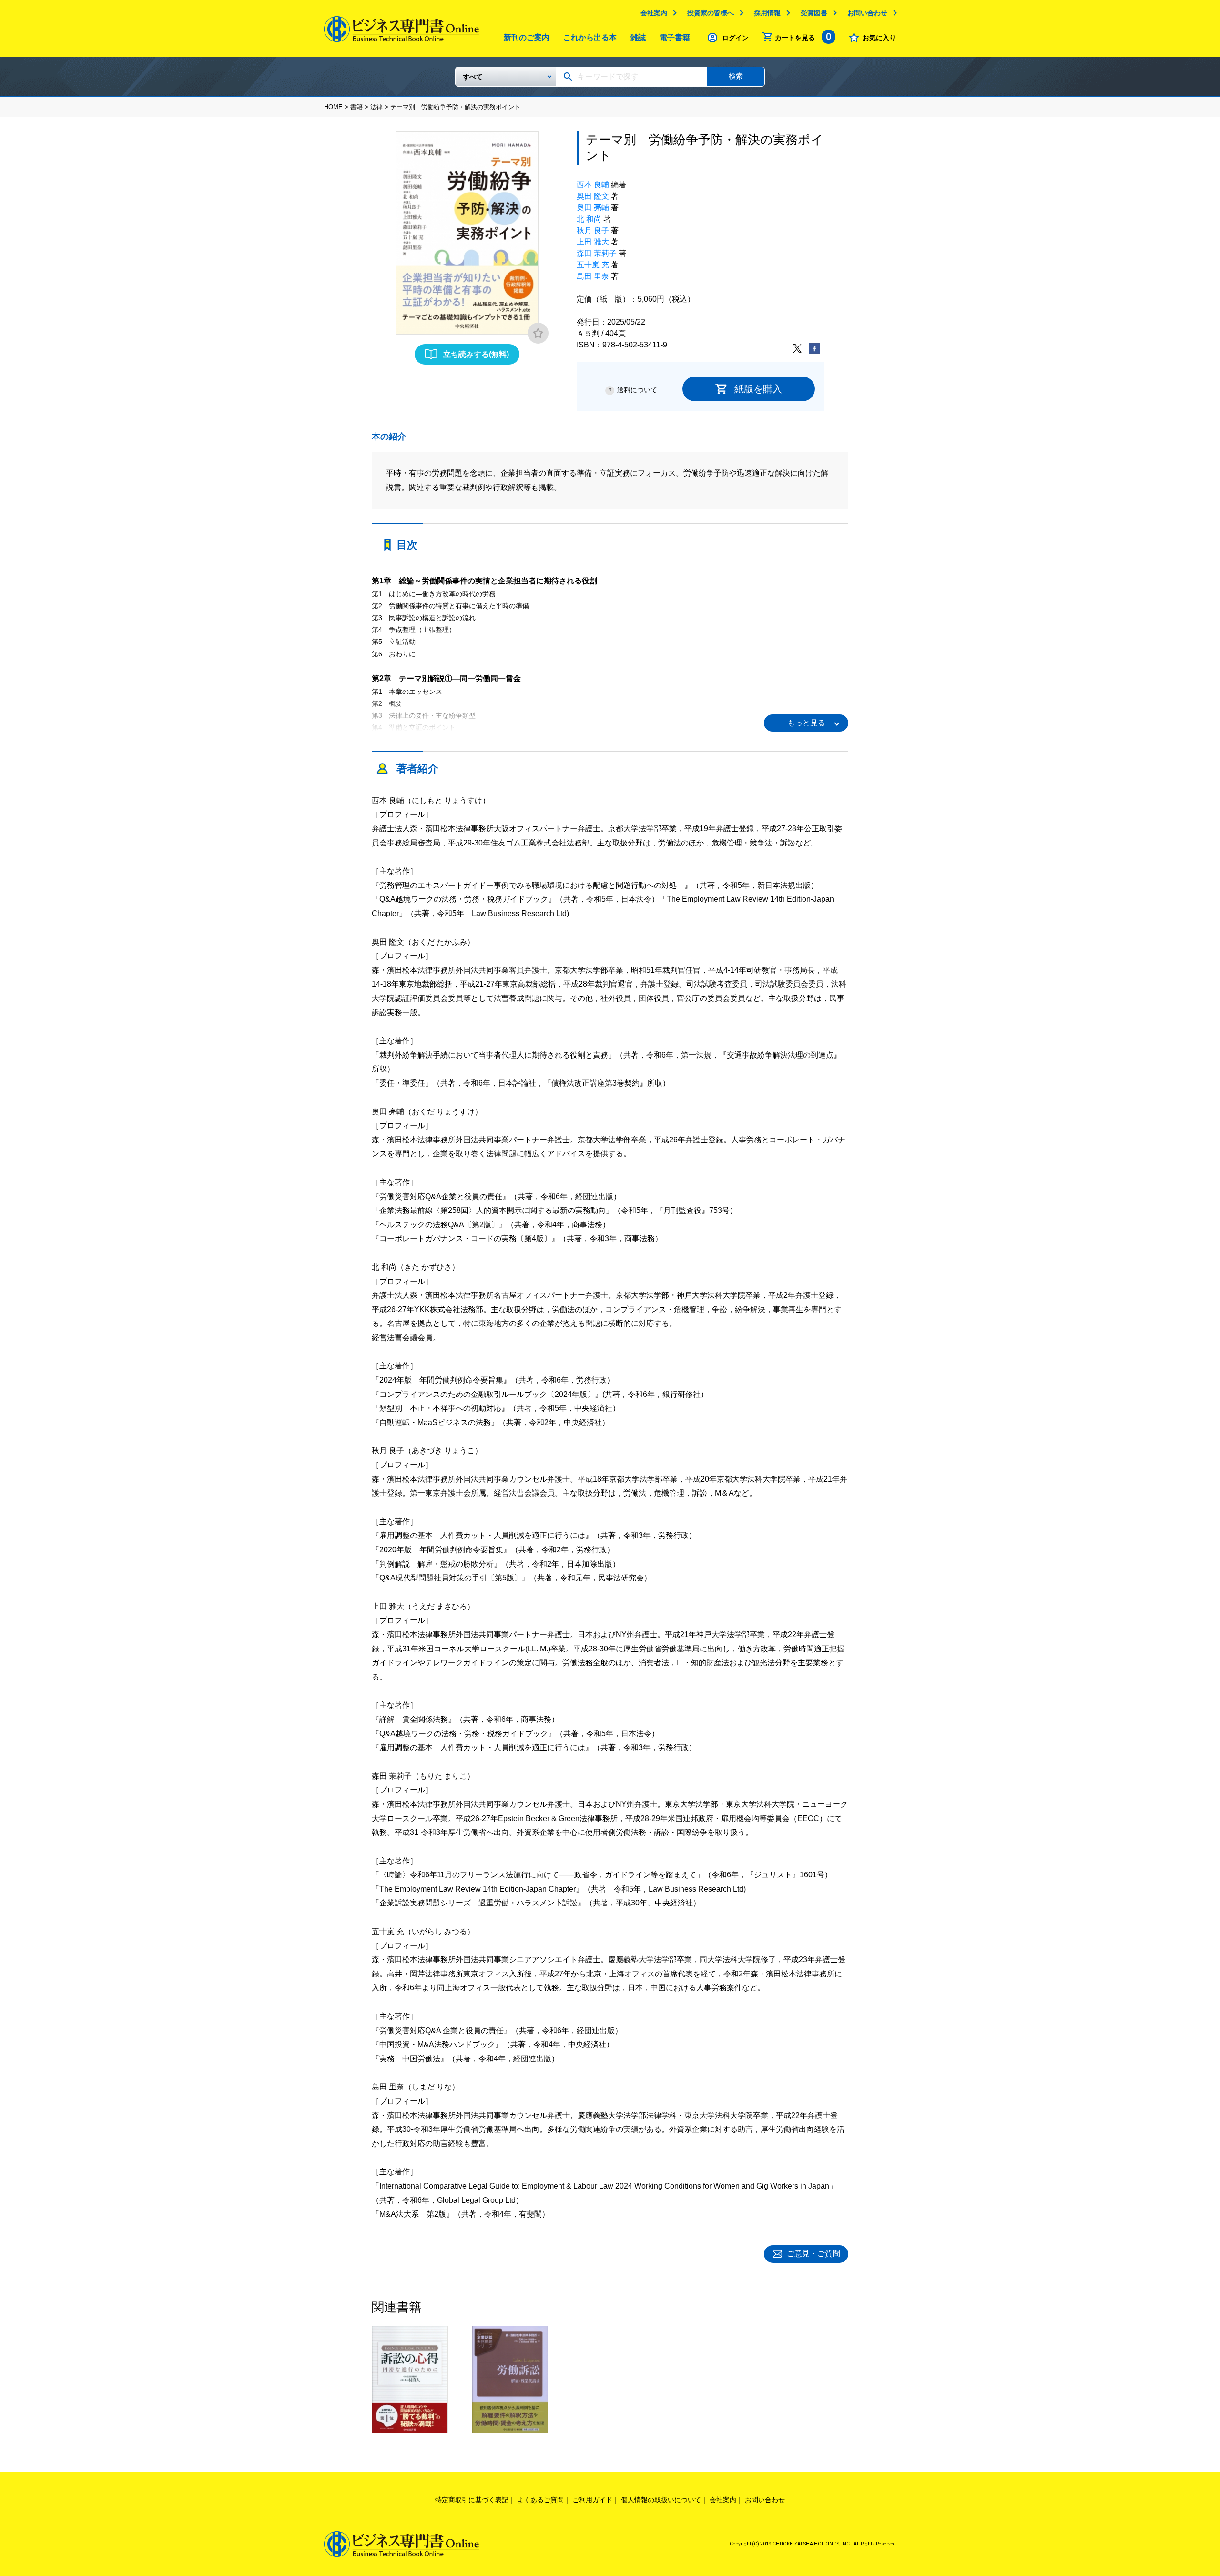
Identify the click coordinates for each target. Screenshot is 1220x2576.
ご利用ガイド (592, 2500)
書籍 (356, 107)
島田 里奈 (593, 276)
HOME (333, 107)
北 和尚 (589, 219)
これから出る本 (590, 37)
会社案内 (654, 13)
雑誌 (638, 37)
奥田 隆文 (593, 196)
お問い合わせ (867, 13)
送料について (637, 390)
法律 (376, 107)
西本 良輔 (593, 185)
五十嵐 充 (593, 265)
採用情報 (767, 13)
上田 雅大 (593, 242)
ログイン (735, 38)
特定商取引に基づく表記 (472, 2500)
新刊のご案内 (527, 37)
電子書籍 (675, 37)
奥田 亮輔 (593, 208)
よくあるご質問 (540, 2500)
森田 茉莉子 (597, 253)
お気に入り (879, 38)
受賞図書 (814, 13)
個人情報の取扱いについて (661, 2500)
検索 (736, 76)
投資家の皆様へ (711, 13)
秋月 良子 (593, 230)
